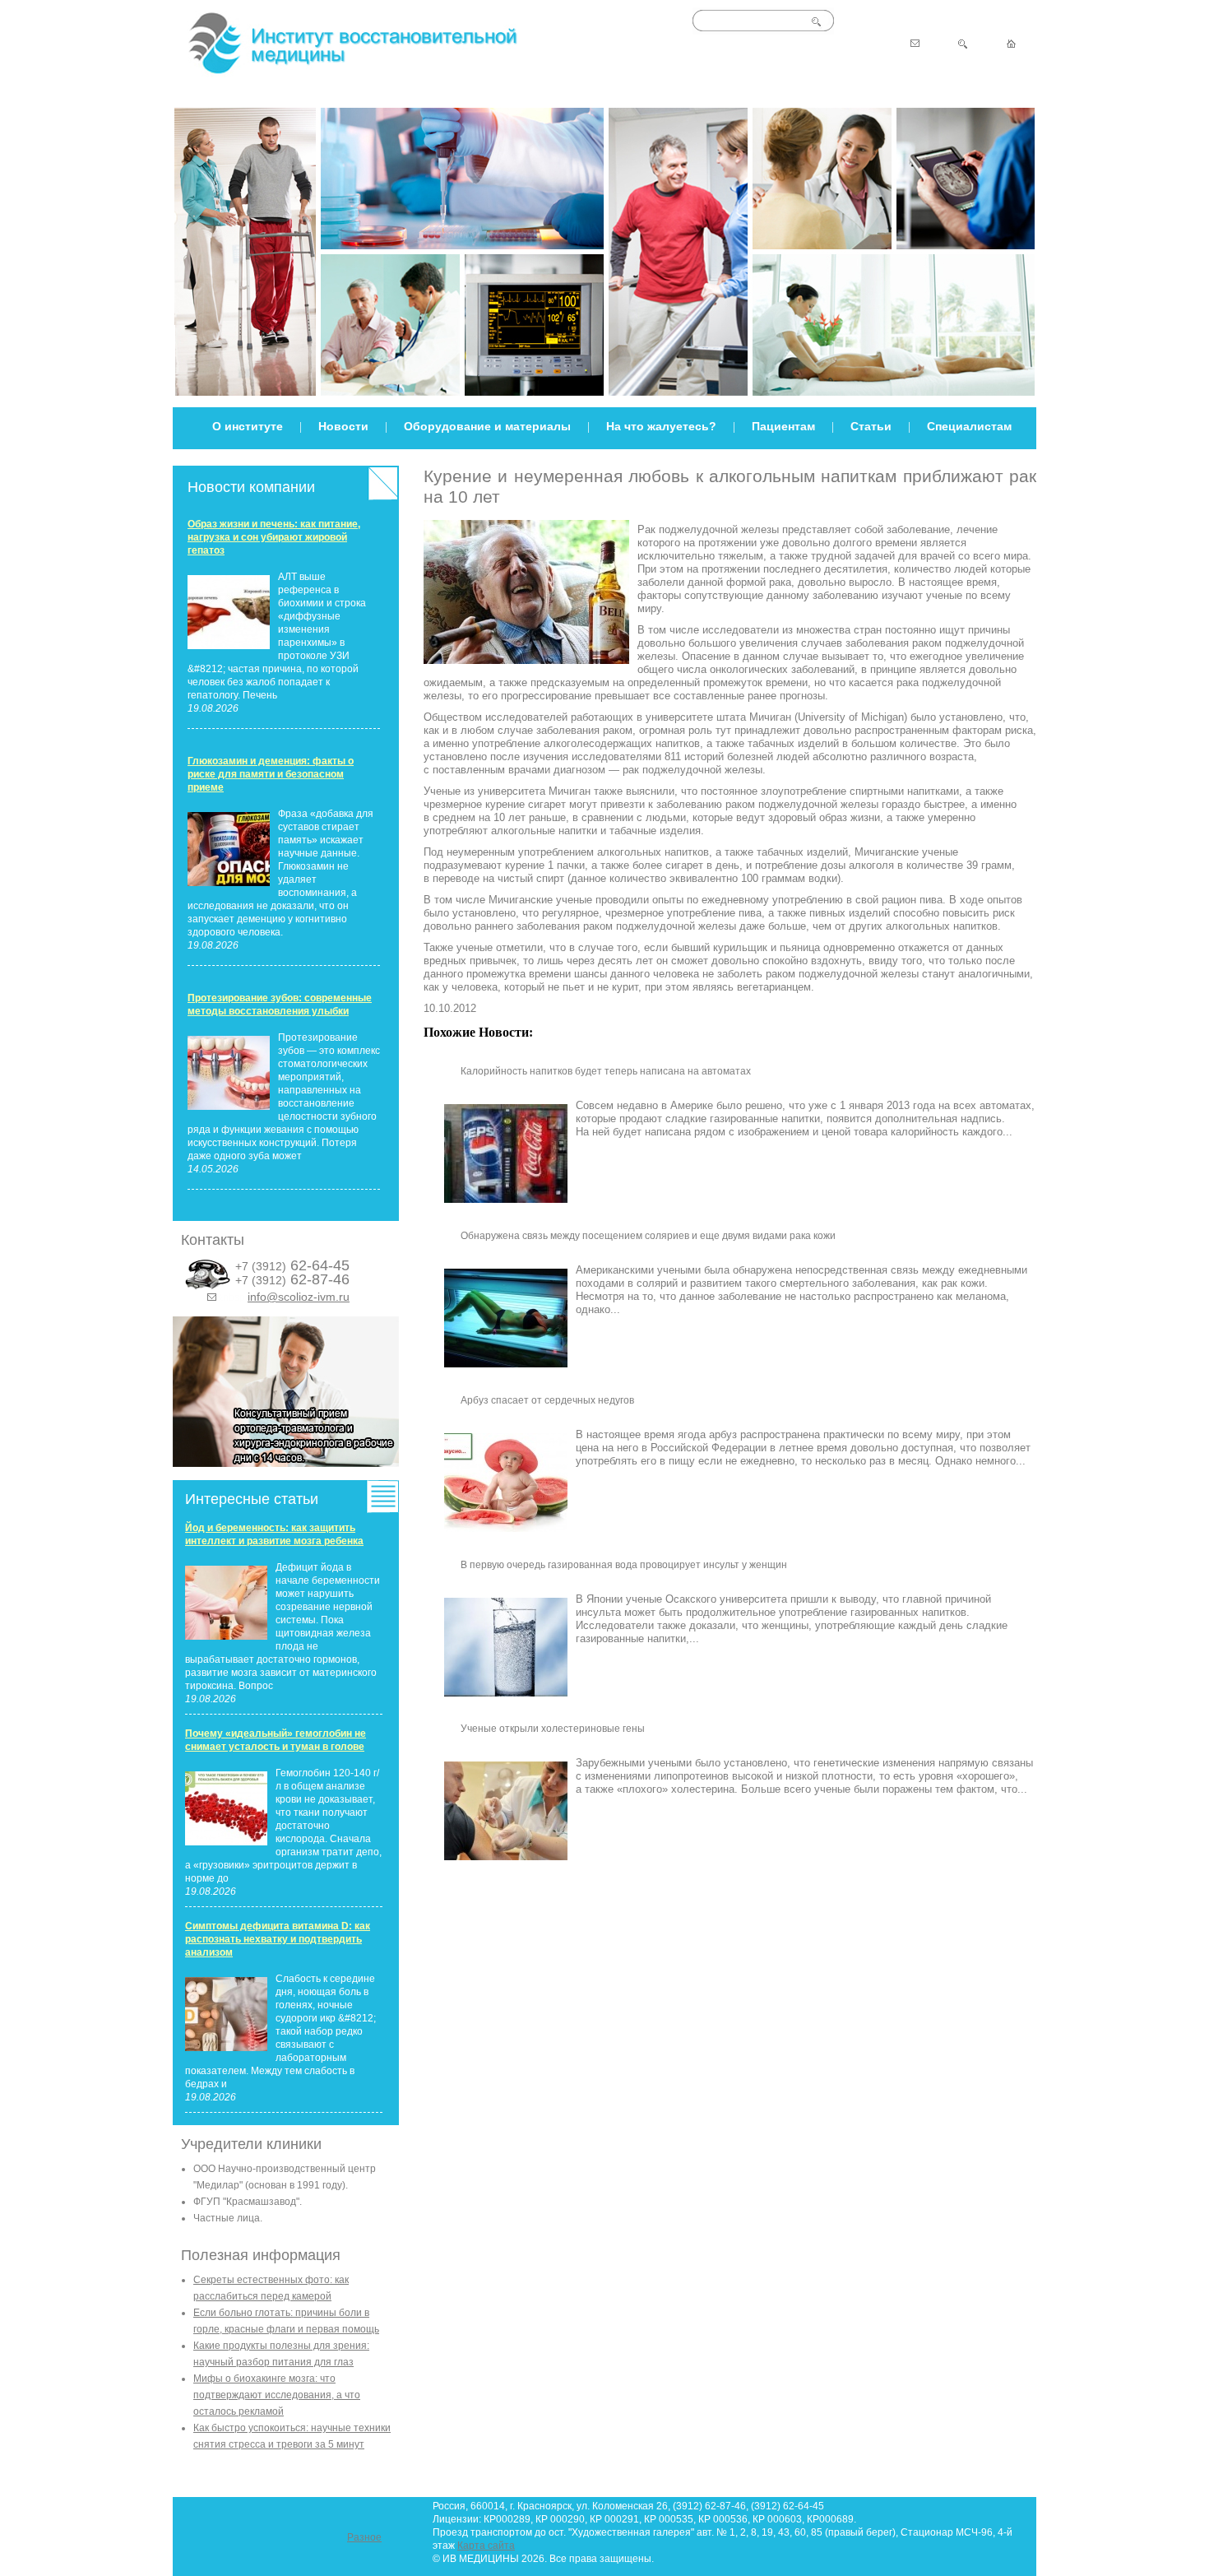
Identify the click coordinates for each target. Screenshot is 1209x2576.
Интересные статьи (252, 1499)
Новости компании (251, 487)
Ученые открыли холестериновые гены (553, 1729)
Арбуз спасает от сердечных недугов (547, 1400)
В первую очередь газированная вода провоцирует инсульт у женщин (624, 1565)
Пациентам (783, 426)
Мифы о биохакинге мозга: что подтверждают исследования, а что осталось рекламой (277, 2395)
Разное (364, 2537)
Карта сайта (486, 2546)
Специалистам (969, 426)
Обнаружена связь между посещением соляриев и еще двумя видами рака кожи (648, 1236)
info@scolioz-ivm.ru (299, 1297)
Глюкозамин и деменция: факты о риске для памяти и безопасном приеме (271, 774)
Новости (343, 426)
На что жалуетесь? (661, 426)
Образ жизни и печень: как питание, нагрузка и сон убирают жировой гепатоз (274, 537)
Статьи (871, 426)
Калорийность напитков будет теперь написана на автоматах (606, 1071)
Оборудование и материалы (487, 426)
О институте (248, 426)
